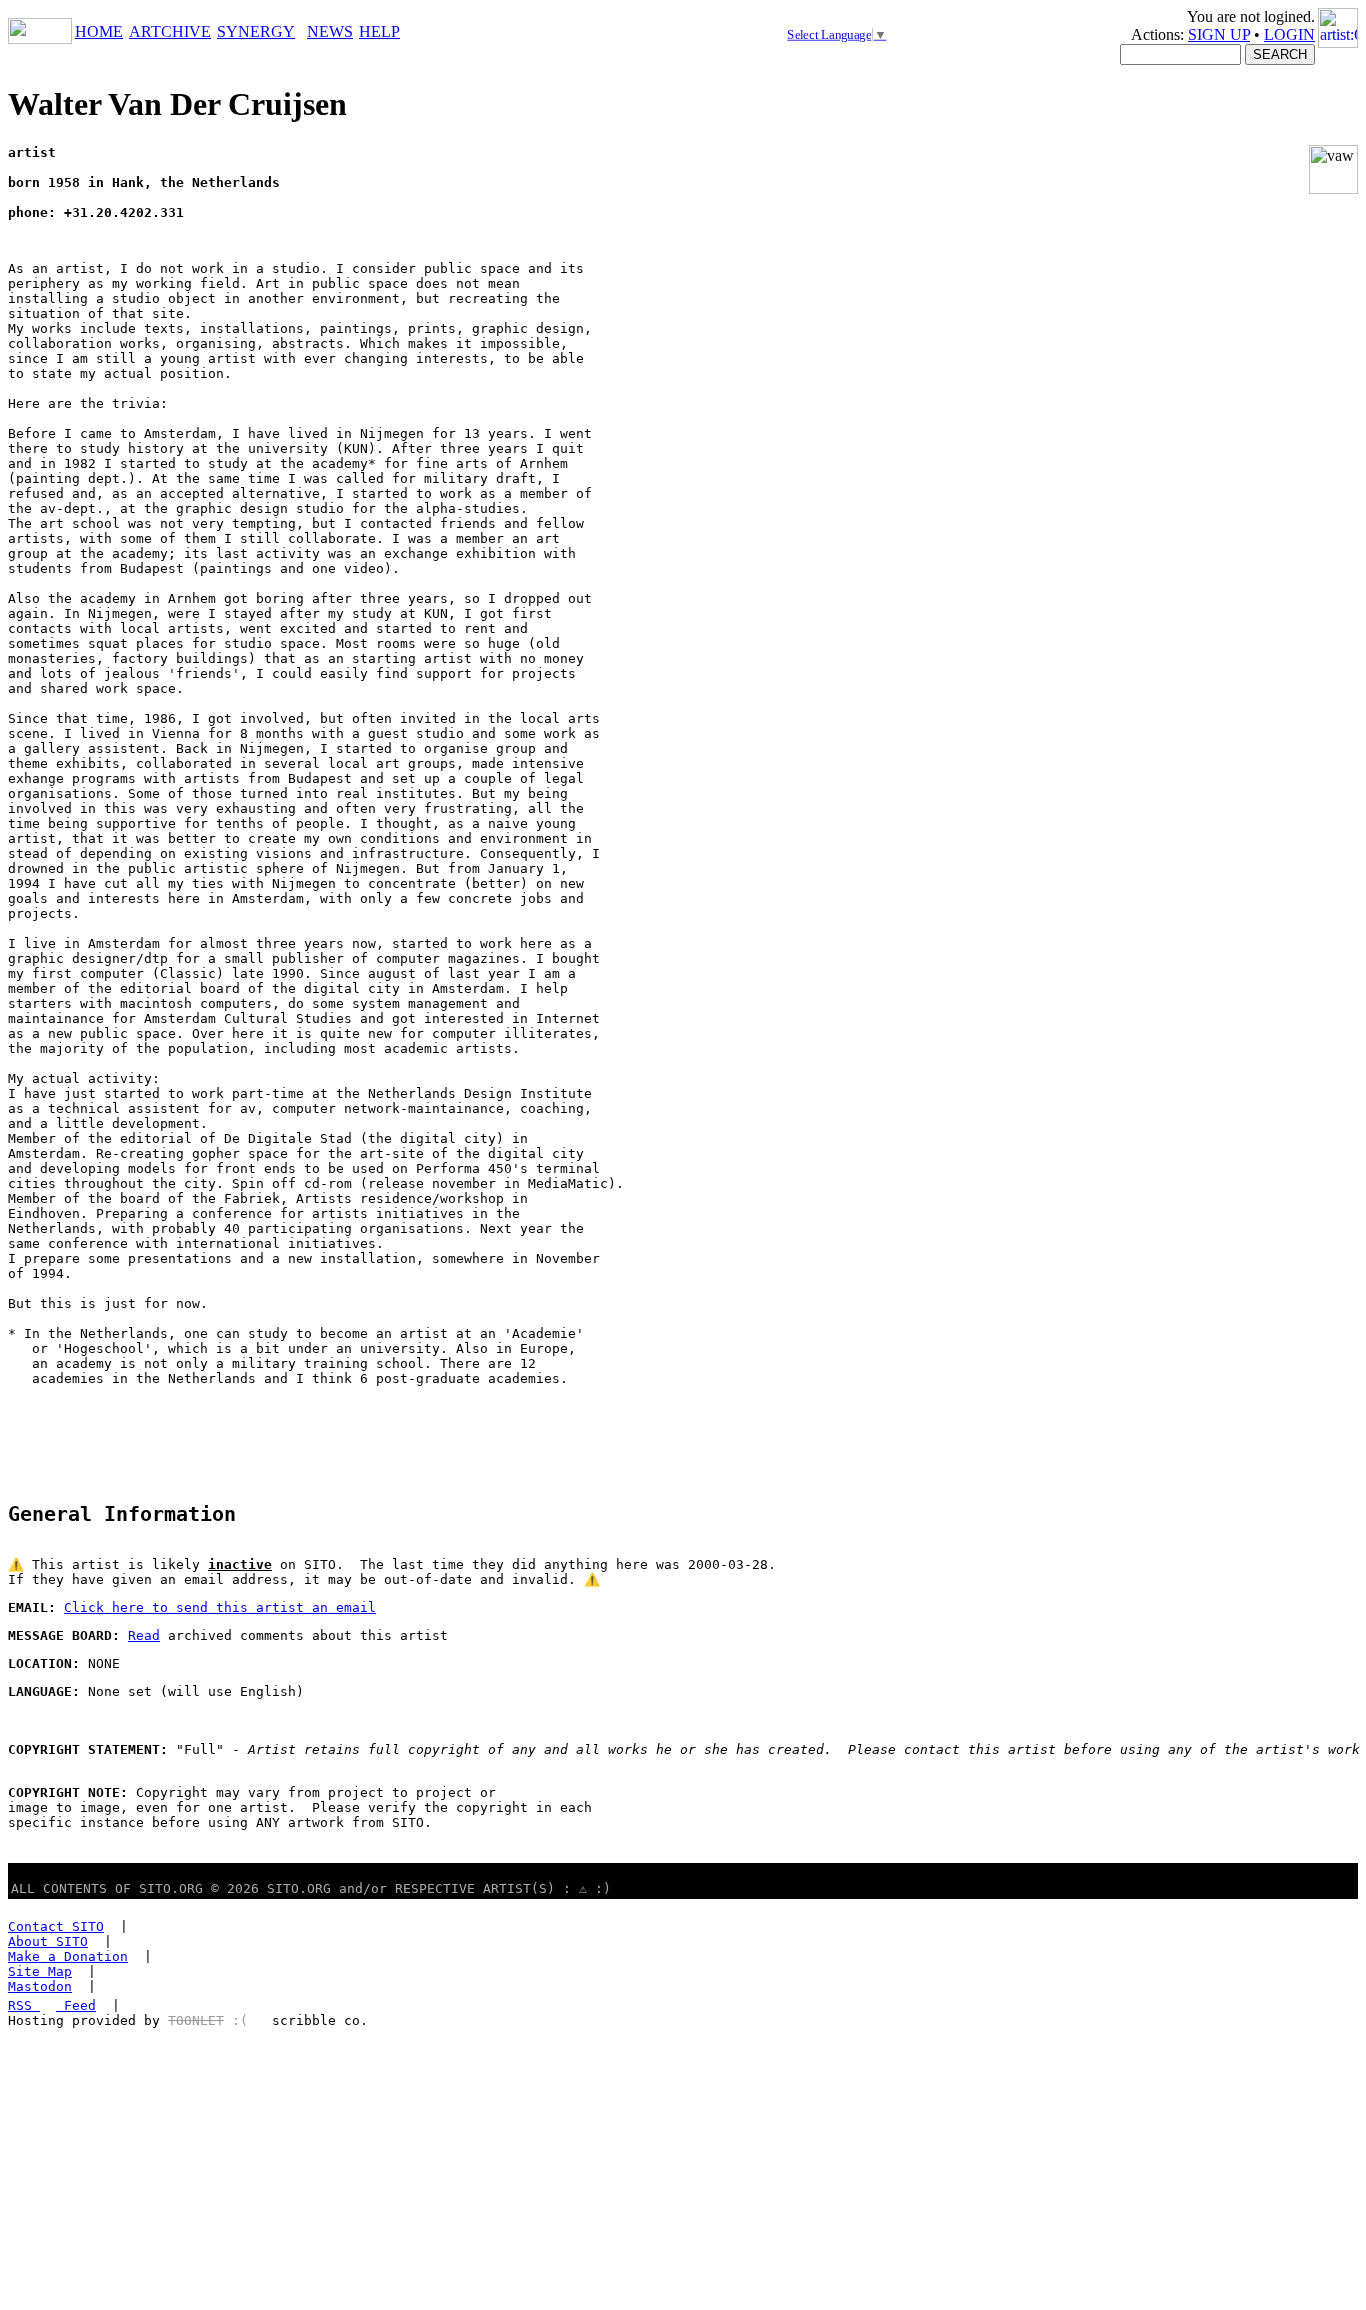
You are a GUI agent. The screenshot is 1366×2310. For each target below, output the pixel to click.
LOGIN (1289, 34)
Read (144, 1635)
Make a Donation (68, 1956)
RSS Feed (52, 2005)
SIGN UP (1219, 34)
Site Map (40, 1971)
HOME (99, 31)
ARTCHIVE (170, 31)
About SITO (48, 1941)
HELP (379, 31)
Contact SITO (56, 1926)
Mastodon (40, 1986)
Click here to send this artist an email (220, 1607)
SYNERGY (256, 31)
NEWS (330, 31)
